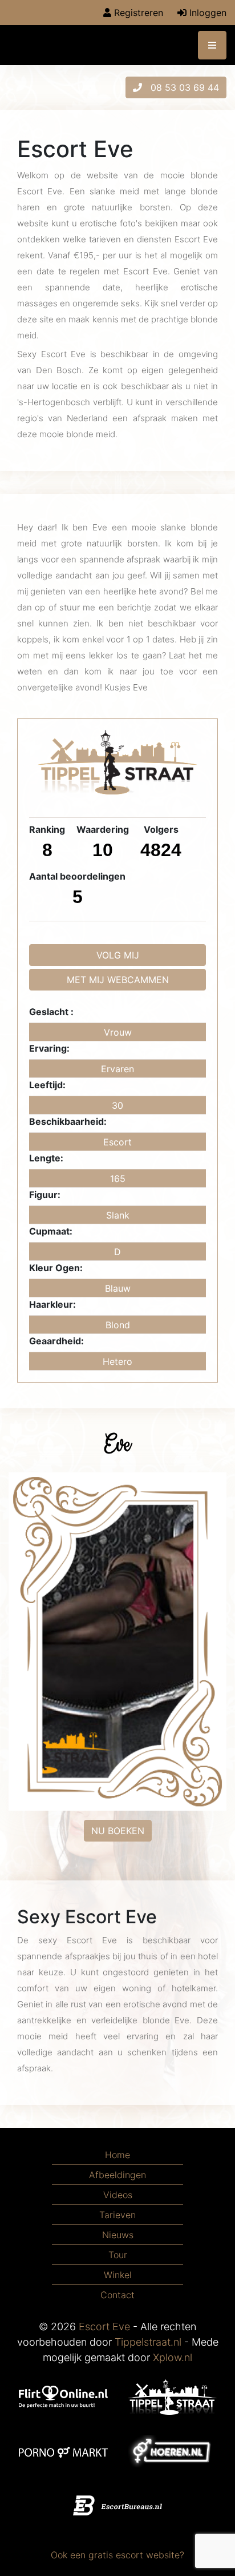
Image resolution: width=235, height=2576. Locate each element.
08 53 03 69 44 (183, 87)
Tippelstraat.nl (148, 2342)
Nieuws (118, 2235)
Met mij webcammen (118, 980)
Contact (117, 2295)
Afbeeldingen (117, 2175)
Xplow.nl (173, 2357)
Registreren (137, 13)
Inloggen (206, 13)
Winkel (118, 2275)
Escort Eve (104, 2327)
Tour (118, 2255)
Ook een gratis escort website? (117, 2555)
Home (117, 2155)
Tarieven (117, 2215)
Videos (118, 2195)
